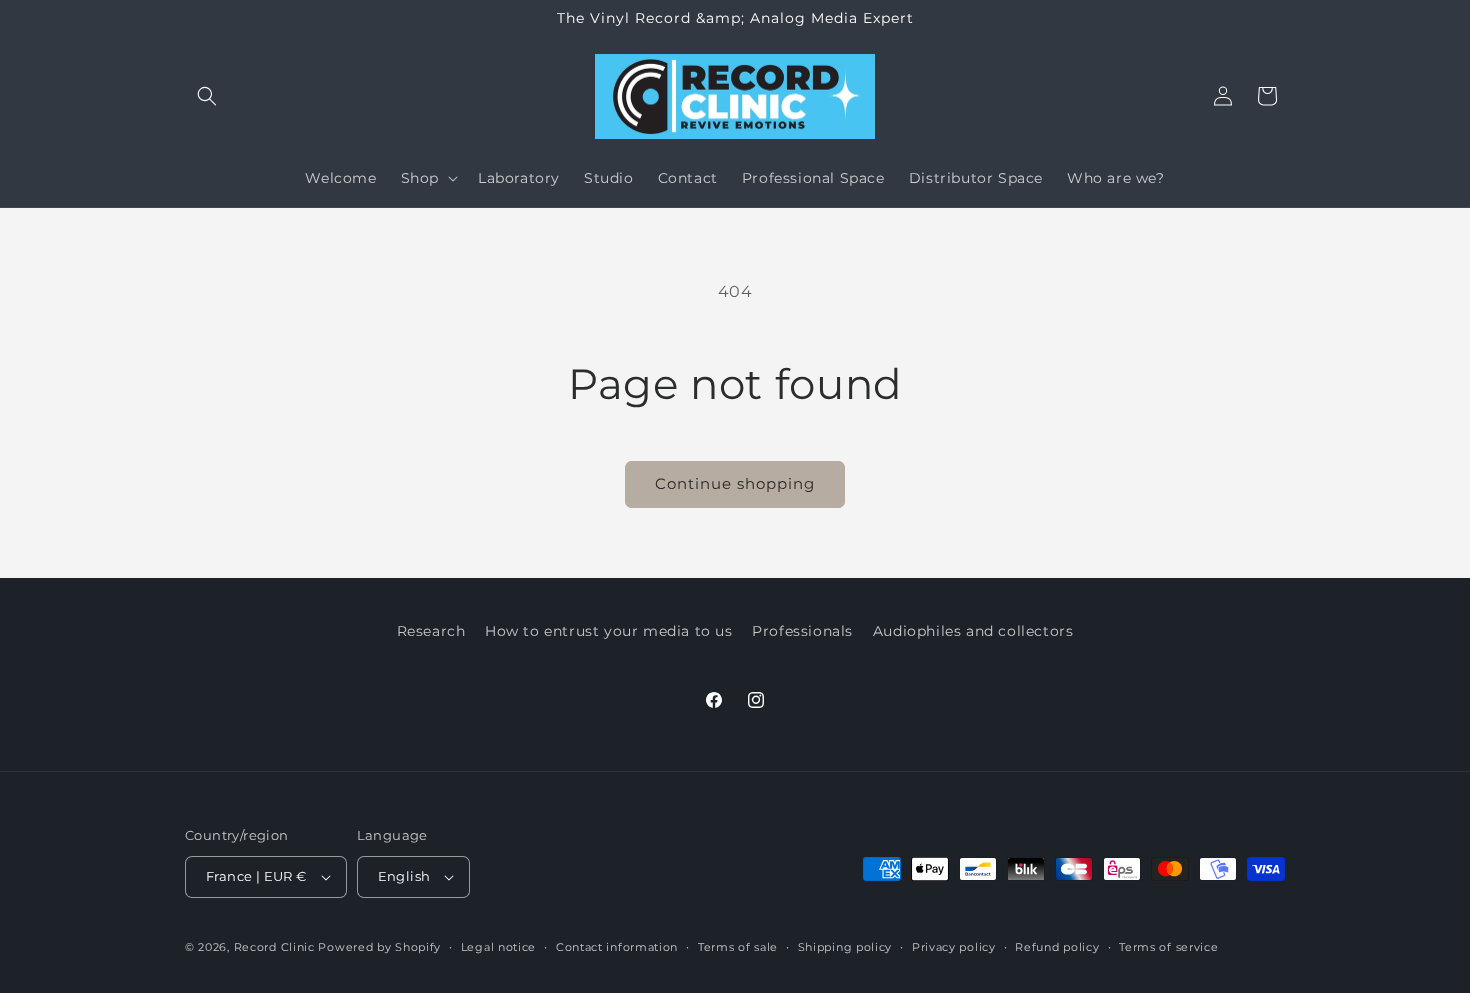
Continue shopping (735, 483)
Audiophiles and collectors (973, 631)
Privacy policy (954, 947)
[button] (207, 96)
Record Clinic (274, 947)
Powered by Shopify (379, 947)
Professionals (802, 631)
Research (431, 631)
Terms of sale (738, 947)
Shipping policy (845, 947)
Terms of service (1168, 947)
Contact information (617, 947)
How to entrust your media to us (609, 631)
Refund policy (1057, 947)
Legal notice (498, 947)
